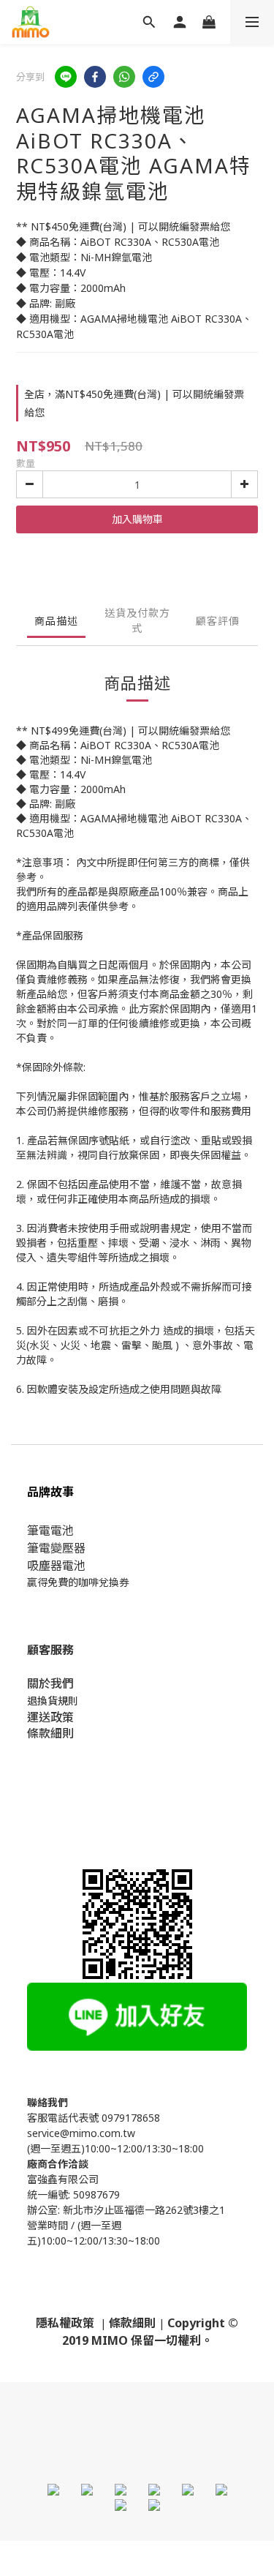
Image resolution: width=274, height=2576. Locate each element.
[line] (66, 77)
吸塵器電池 (56, 1566)
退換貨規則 (53, 1701)
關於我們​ (50, 1683)
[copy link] (153, 77)
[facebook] (95, 77)
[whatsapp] (124, 77)
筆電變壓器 (56, 1548)
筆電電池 (50, 1531)
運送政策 (50, 1717)
